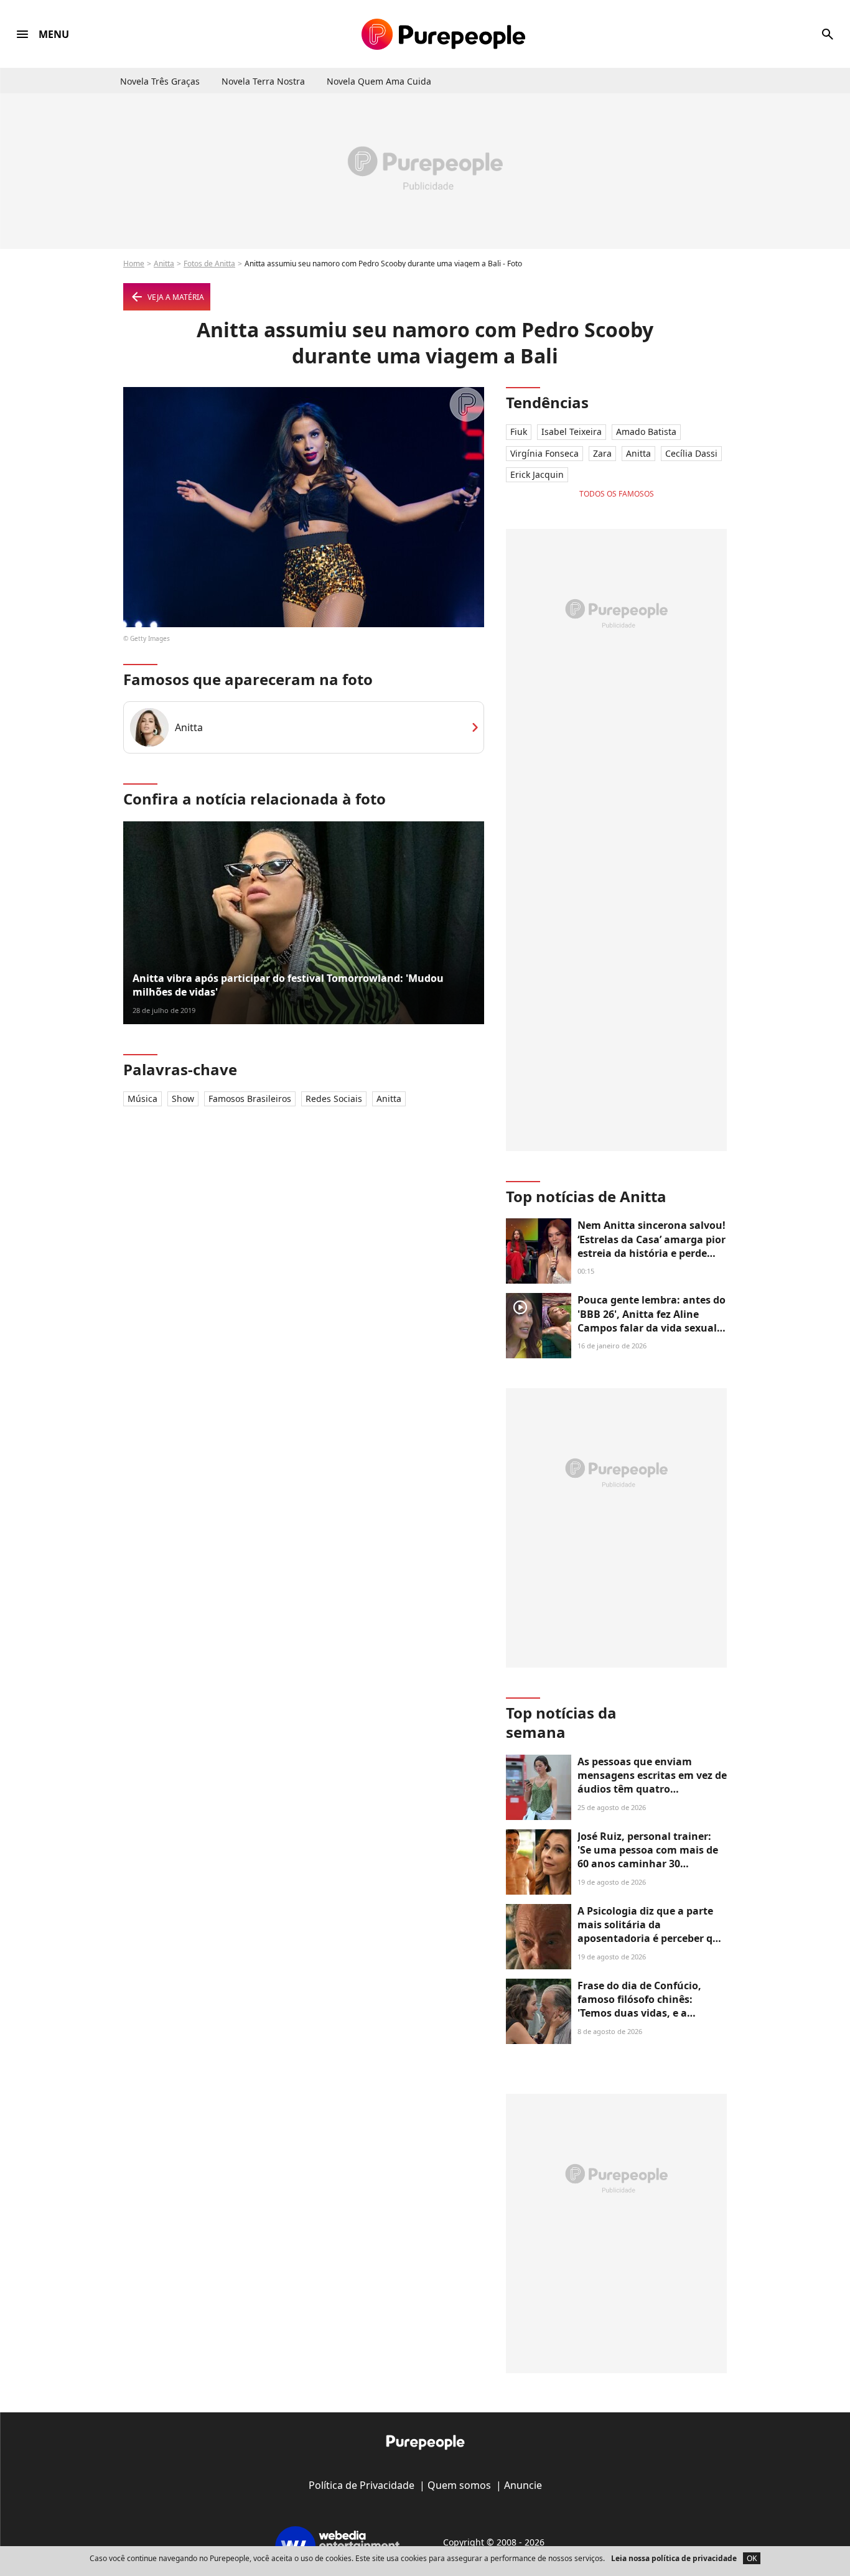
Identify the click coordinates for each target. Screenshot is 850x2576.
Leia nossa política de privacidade (674, 2558)
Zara (602, 453)
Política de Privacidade (362, 2485)
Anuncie (523, 2485)
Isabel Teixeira (572, 432)
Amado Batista (646, 432)
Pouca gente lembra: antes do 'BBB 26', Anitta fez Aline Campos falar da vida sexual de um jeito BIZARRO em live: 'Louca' (652, 1328)
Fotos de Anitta (209, 264)
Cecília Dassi (691, 453)
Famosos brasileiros (250, 1099)
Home (134, 264)
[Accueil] (443, 34)
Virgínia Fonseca (544, 453)
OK (752, 2558)
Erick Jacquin (537, 474)
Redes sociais (334, 1099)
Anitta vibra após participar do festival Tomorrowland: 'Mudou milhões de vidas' (288, 985)
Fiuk (519, 432)
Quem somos (459, 2485)
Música (142, 1099)
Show (183, 1099)
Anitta (164, 264)
